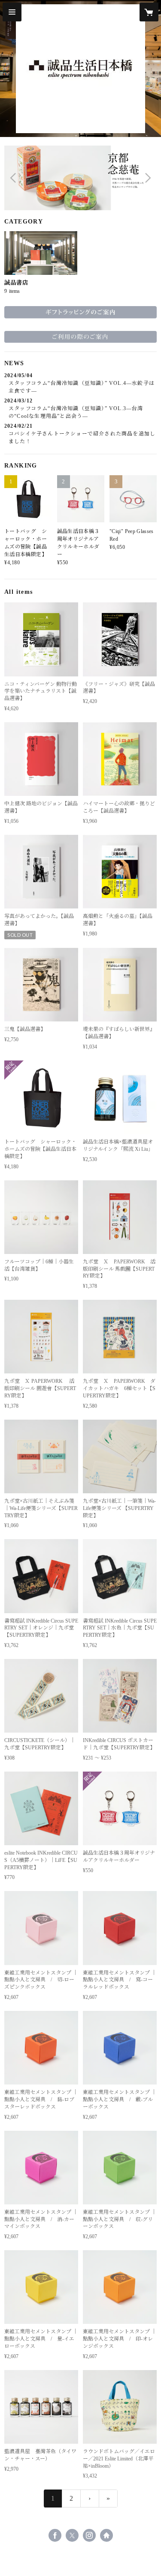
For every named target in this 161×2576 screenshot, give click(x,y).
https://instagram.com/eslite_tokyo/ (89, 2535)
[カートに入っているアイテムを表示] (149, 12)
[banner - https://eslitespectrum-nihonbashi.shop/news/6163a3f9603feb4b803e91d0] (80, 335)
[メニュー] (12, 12)
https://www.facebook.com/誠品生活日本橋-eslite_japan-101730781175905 (55, 2535)
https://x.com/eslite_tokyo (72, 2535)
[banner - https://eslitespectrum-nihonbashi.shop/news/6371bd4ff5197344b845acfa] (80, 310)
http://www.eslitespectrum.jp (106, 2535)
